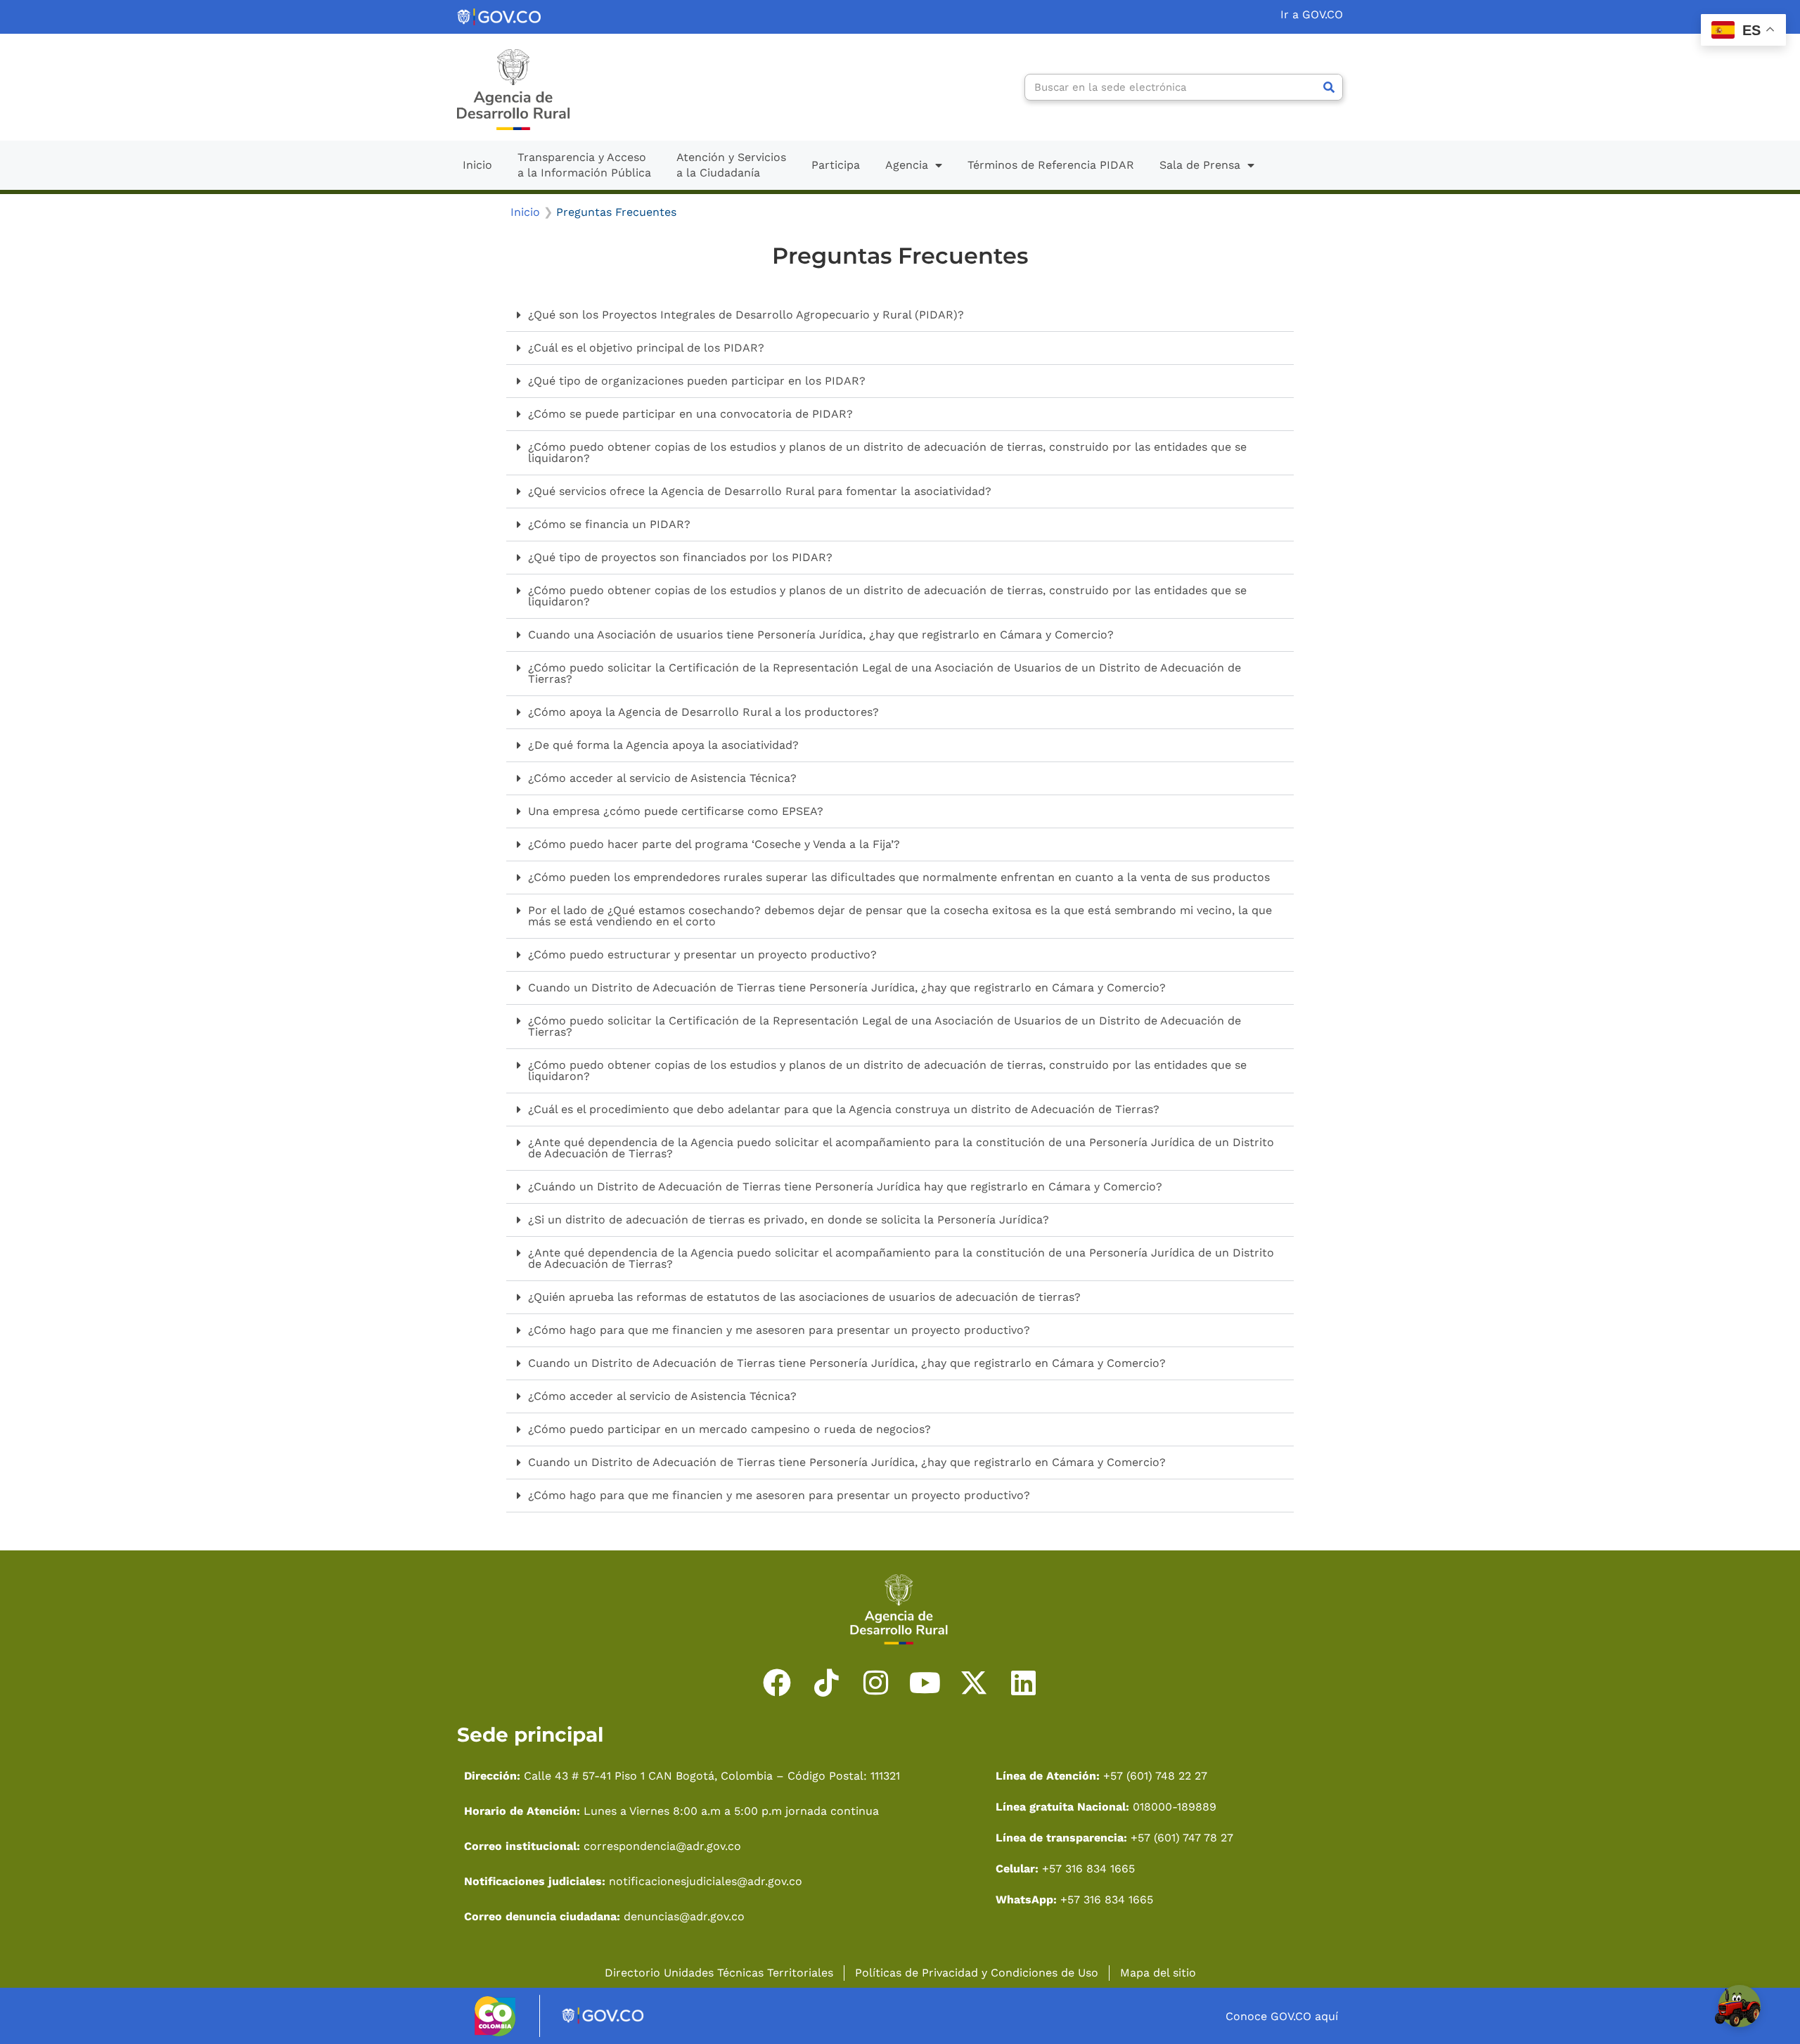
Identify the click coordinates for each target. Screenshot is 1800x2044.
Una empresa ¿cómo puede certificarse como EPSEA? (676, 811)
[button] (900, 315)
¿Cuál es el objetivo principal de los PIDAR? (646, 348)
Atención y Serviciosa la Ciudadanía (731, 165)
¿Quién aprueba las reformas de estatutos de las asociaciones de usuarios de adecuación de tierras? (804, 1297)
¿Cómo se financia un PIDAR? (609, 524)
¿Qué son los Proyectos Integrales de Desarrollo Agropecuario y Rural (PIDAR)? (746, 315)
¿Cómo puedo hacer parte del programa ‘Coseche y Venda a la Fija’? (714, 844)
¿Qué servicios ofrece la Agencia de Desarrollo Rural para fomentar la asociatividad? (760, 491)
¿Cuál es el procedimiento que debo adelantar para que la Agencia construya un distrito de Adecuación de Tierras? (844, 1109)
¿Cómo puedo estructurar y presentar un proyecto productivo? (702, 954)
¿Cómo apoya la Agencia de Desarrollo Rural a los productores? (703, 712)
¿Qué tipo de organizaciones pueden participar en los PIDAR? (697, 381)
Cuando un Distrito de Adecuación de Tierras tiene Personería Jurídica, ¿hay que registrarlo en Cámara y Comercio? (847, 988)
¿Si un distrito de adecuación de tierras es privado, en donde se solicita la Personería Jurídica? (789, 1220)
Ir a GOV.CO (1312, 14)
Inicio (477, 165)
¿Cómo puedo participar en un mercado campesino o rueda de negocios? (729, 1429)
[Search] (1329, 87)
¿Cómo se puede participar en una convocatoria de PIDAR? (690, 414)
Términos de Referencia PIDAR (1051, 165)
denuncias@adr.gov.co (682, 1916)
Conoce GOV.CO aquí (1282, 2016)
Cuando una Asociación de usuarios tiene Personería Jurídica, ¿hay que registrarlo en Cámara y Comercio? (821, 635)
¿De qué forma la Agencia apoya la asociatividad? (663, 745)
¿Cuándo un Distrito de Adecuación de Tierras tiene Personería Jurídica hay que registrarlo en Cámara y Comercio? (845, 1187)
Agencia (907, 165)
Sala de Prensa (1200, 165)
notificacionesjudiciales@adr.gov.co (706, 1881)
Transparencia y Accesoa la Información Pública (584, 165)
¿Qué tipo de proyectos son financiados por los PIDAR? (680, 557)
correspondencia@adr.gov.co (662, 1846)
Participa (836, 165)
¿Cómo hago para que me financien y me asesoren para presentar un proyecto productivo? (779, 1330)
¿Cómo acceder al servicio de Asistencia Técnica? (662, 778)
